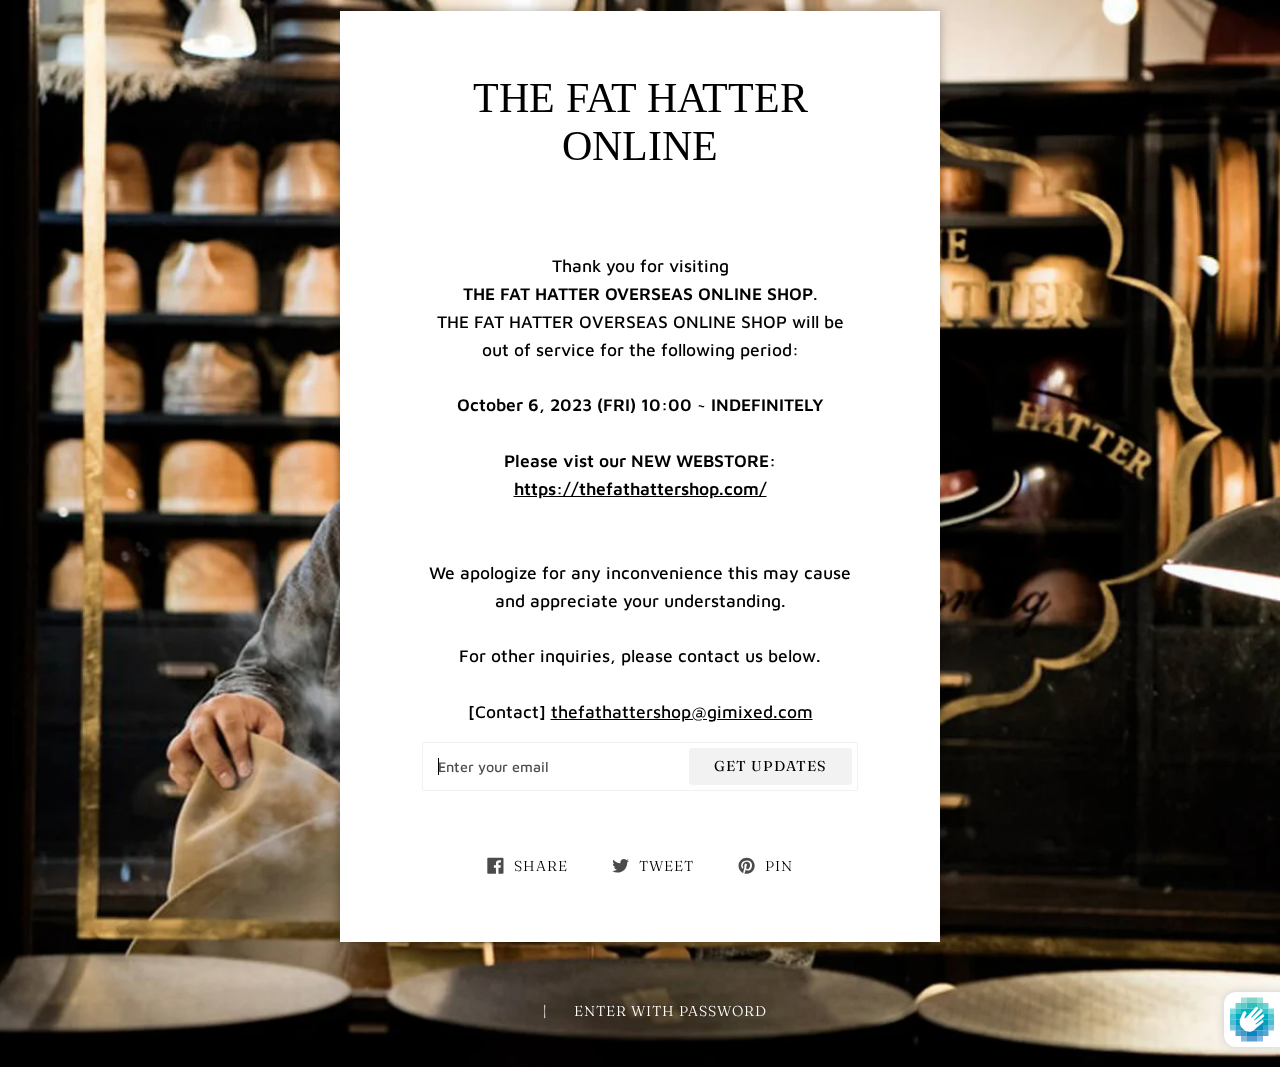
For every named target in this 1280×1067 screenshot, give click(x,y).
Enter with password (670, 1011)
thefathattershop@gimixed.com (682, 711)
